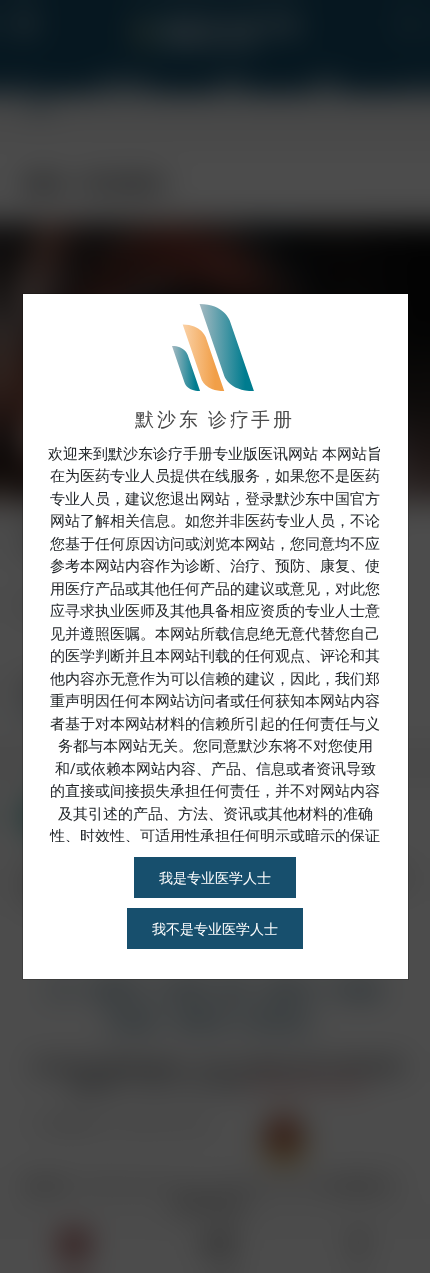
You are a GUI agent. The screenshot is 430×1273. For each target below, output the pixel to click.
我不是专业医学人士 (215, 928)
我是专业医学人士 (215, 877)
